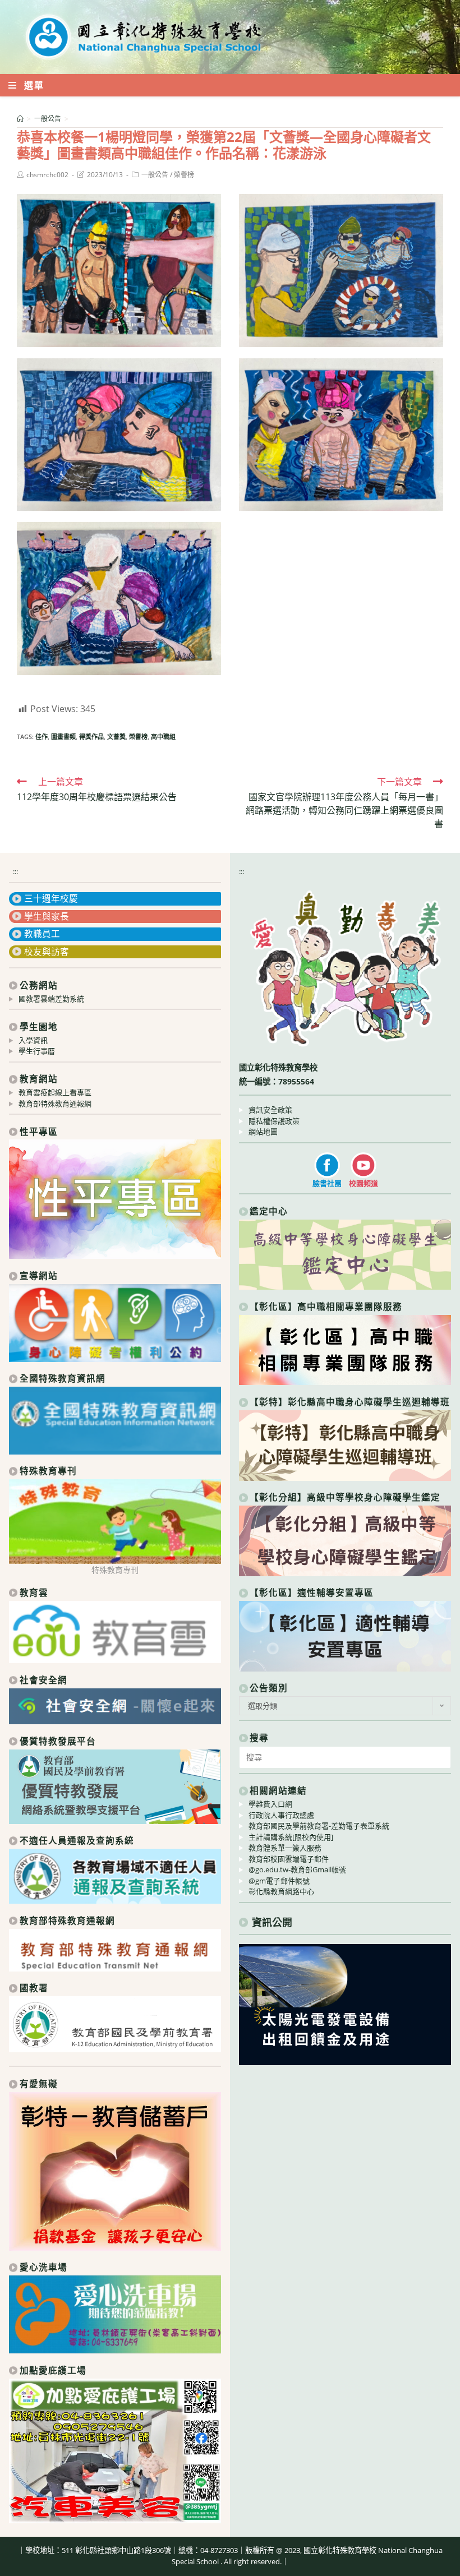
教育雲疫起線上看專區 (55, 1092)
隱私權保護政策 (274, 1121)
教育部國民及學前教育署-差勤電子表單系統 (319, 1826)
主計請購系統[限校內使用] (291, 1837)
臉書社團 (327, 1183)
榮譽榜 (184, 175)
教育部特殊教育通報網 (55, 1104)
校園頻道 (364, 1183)
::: (15, 871)
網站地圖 (263, 1132)
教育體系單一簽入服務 (285, 1848)
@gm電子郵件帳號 (279, 1881)
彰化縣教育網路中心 (281, 1891)
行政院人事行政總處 (281, 1815)
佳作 (42, 737)
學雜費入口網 (270, 1804)
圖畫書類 (63, 737)
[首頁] (20, 119)
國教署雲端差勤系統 (51, 999)
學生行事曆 (37, 1051)
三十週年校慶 (51, 898)
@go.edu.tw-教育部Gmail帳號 (297, 1869)
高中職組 (163, 737)
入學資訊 (33, 1040)
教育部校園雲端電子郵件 (289, 1859)
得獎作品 (91, 737)
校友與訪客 (47, 952)
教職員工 (42, 934)
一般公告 (155, 175)
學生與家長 (47, 916)
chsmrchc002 (47, 175)
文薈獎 (116, 737)
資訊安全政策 (270, 1110)
